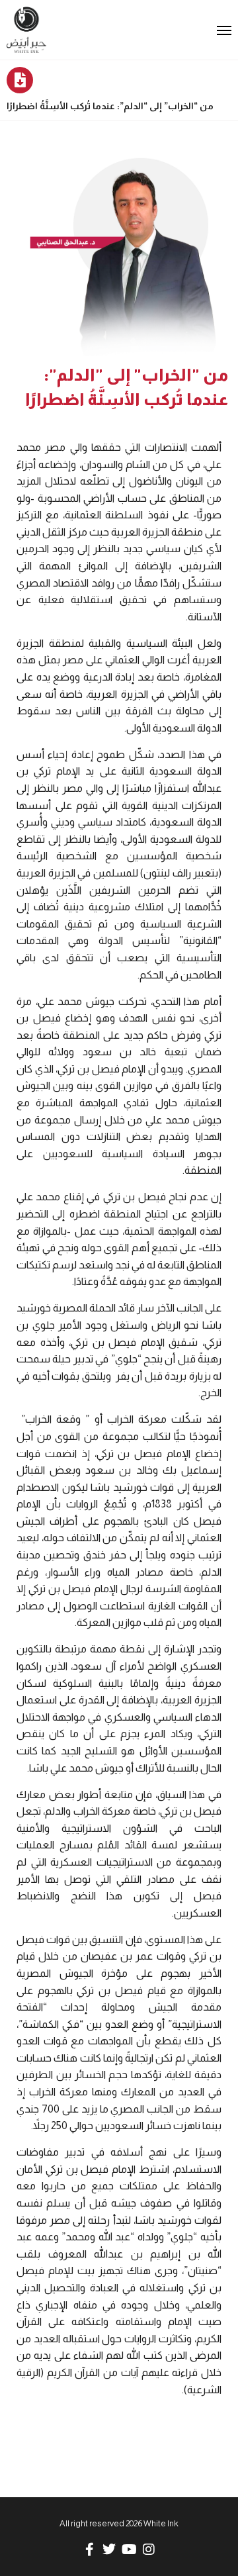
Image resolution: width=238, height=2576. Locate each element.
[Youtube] (129, 2550)
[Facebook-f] (89, 2550)
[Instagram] (149, 2550)
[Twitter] (109, 2550)
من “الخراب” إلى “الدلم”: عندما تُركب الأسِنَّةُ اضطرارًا (110, 106)
